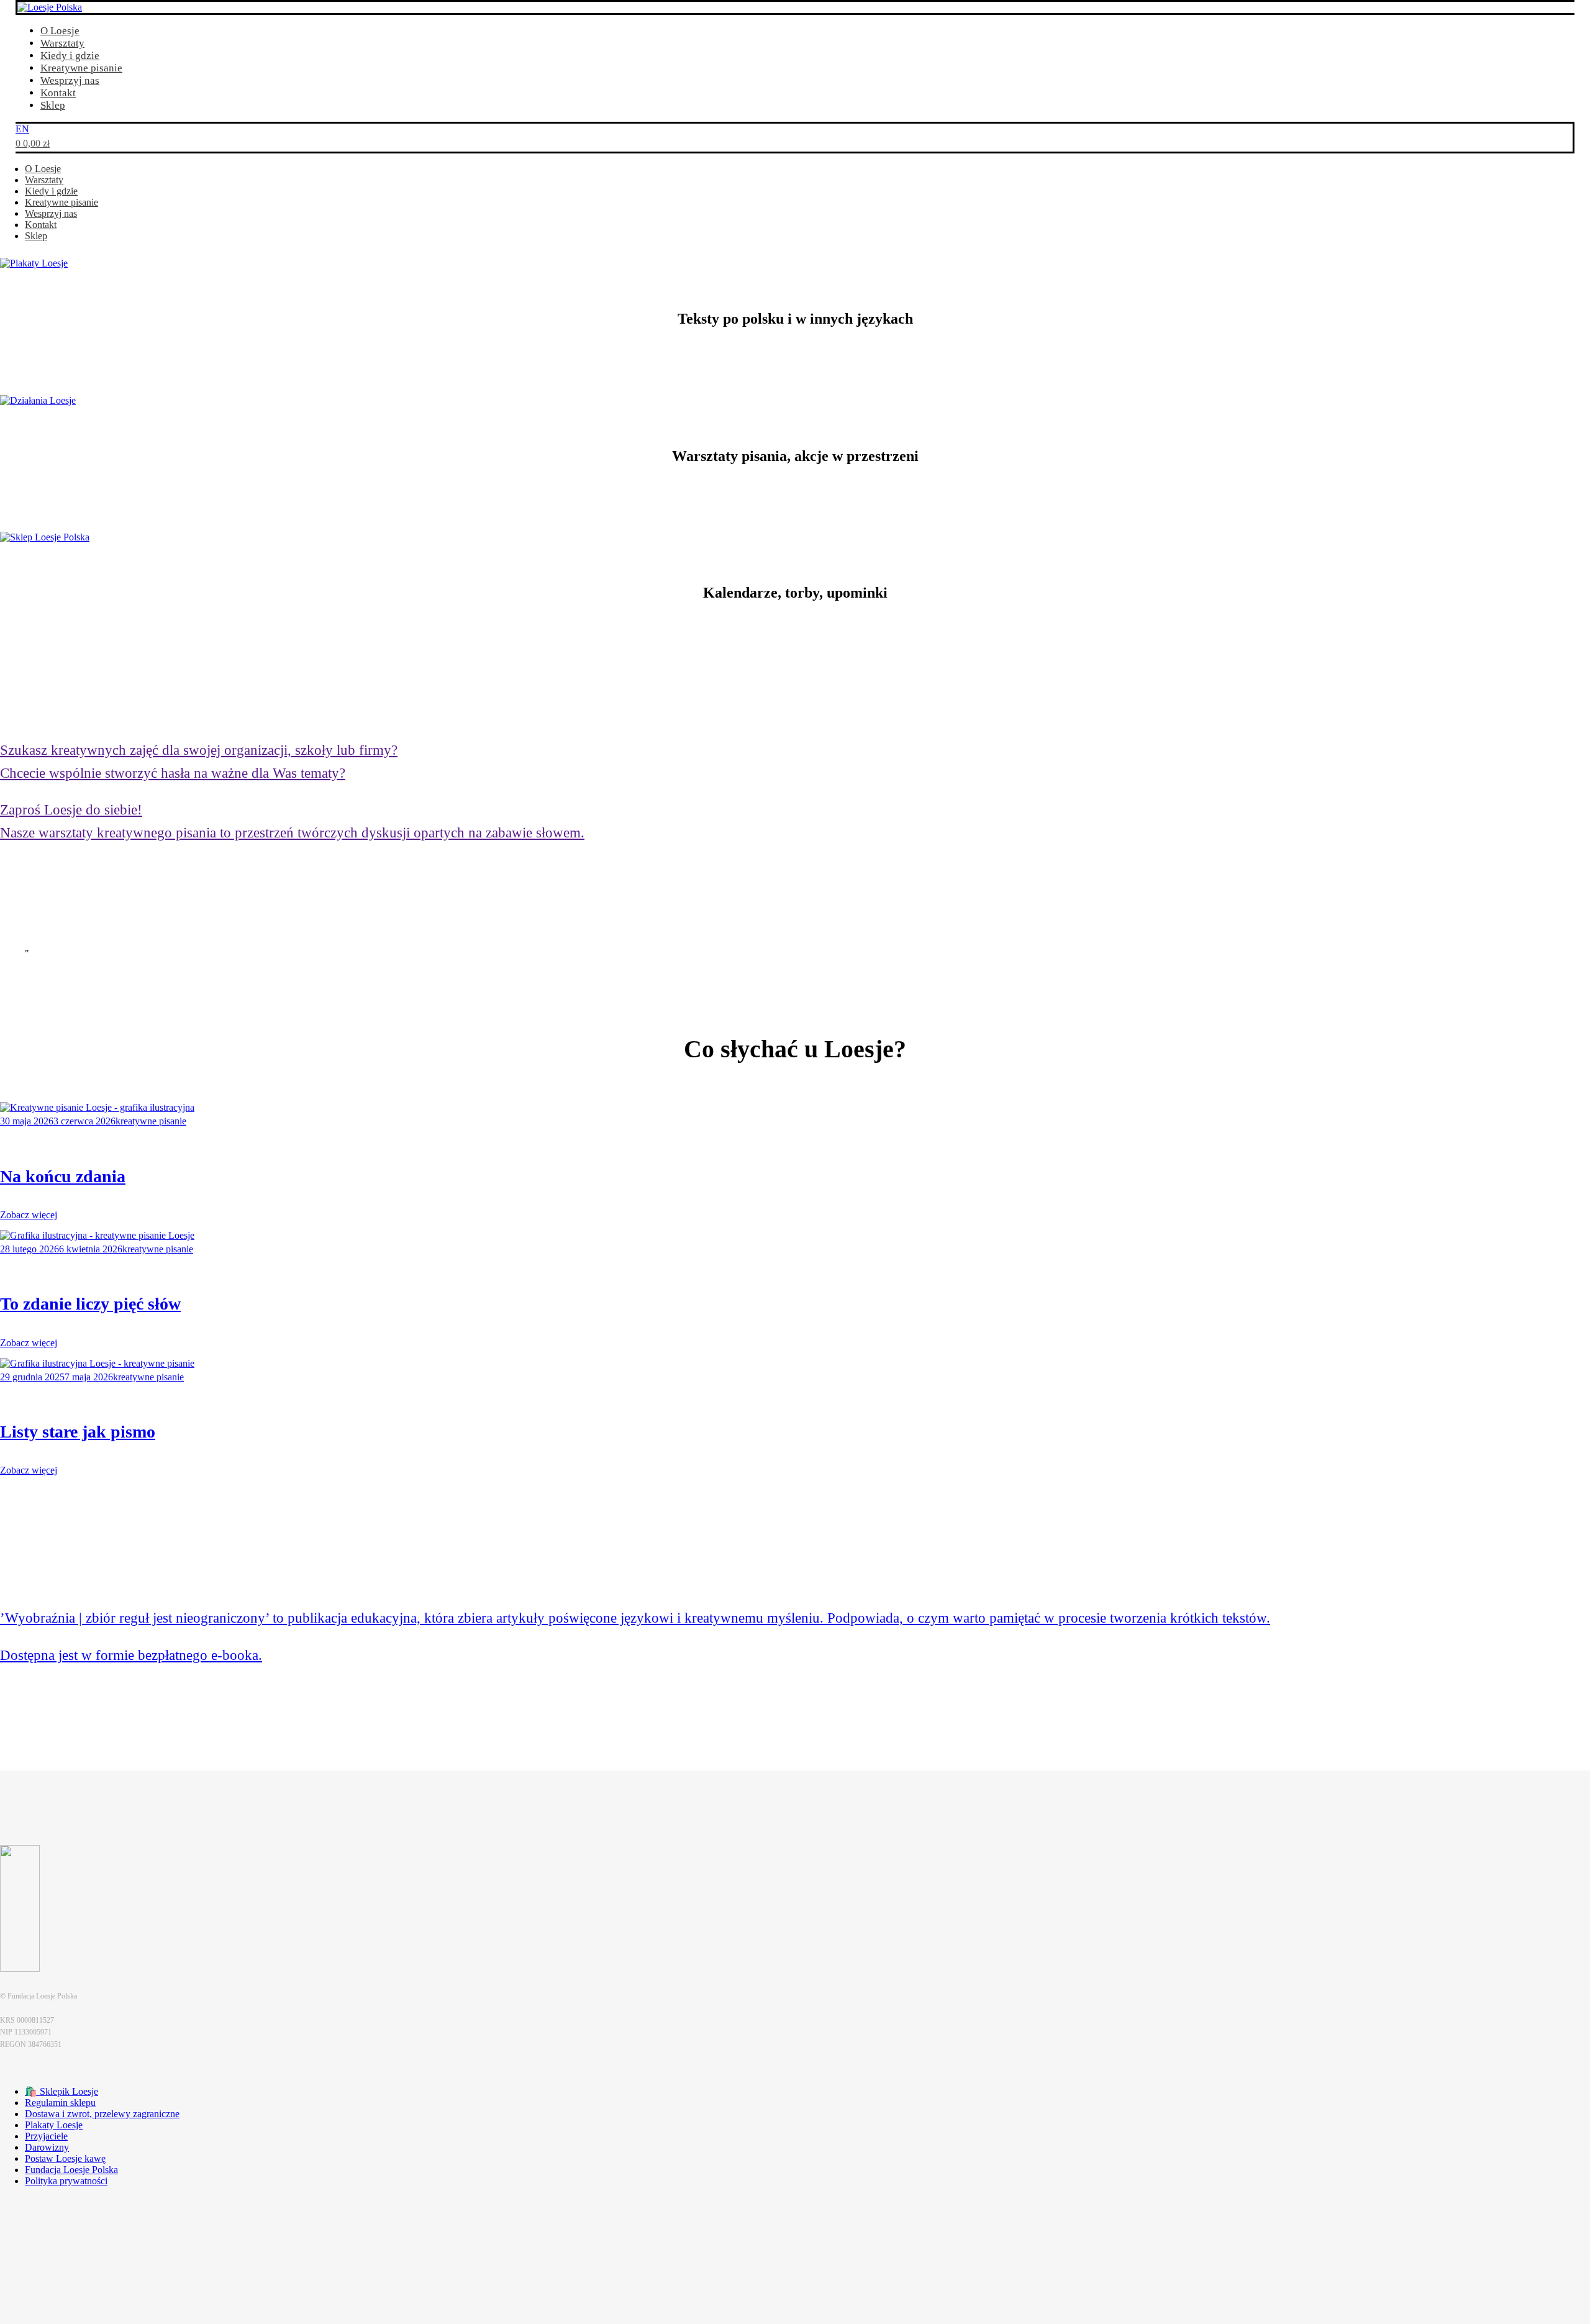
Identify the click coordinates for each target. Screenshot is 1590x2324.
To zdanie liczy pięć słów (90, 1304)
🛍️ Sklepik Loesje (61, 2091)
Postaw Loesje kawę (65, 2158)
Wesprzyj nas (70, 80)
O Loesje (60, 31)
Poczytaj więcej (31, 1696)
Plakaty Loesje (54, 2125)
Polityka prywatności (66, 2181)
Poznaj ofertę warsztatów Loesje (64, 874)
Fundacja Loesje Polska (71, 2170)
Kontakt (58, 93)
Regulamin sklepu (60, 2103)
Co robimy (21, 501)
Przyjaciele (46, 2136)
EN (22, 129)
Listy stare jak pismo (78, 1432)
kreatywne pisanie (151, 1121)
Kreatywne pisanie (81, 68)
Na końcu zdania (63, 1176)
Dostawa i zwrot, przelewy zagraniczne (102, 2114)
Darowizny (47, 2147)
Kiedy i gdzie (70, 56)
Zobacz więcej (29, 1215)
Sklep (53, 105)
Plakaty (15, 364)
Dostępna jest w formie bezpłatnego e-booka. (131, 1655)
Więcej (13, 1481)
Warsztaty (62, 43)
